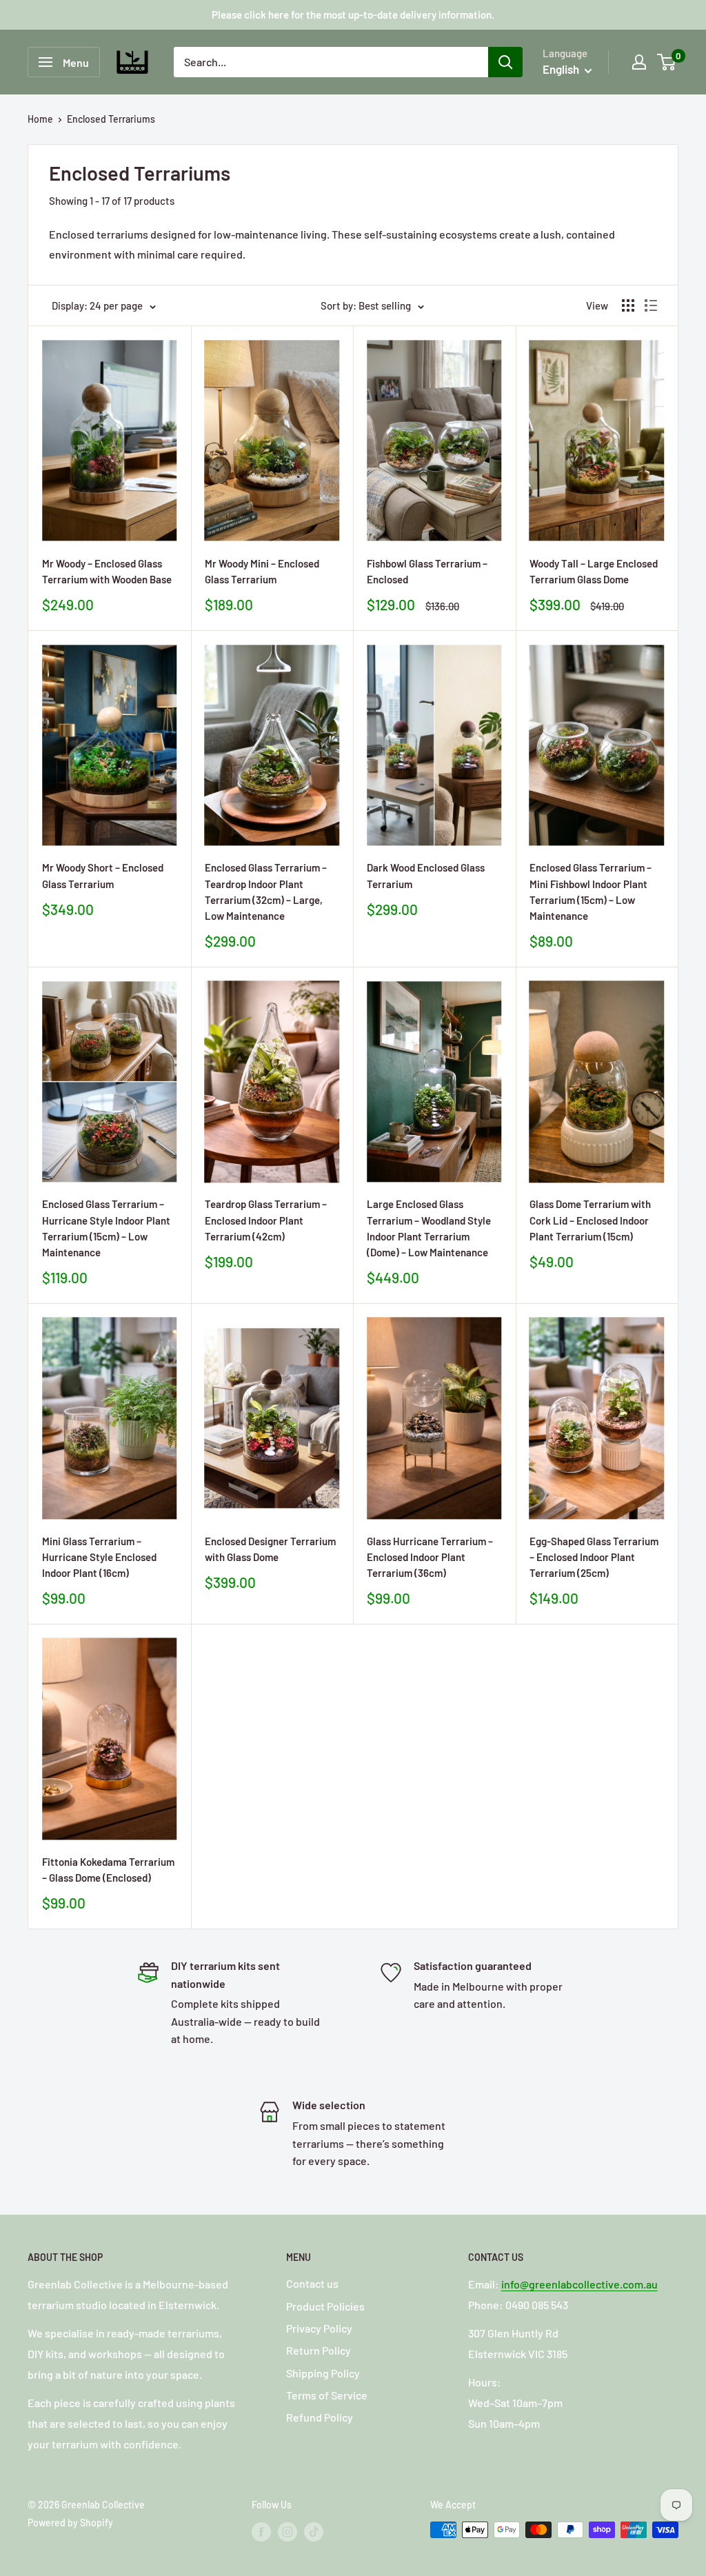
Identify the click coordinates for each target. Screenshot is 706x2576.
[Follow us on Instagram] (288, 2531)
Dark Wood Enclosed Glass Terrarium (426, 875)
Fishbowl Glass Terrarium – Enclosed (427, 571)
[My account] (639, 62)
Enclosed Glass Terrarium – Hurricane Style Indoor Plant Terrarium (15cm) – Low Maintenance (106, 1228)
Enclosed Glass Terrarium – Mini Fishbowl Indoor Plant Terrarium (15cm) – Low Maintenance (591, 892)
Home (40, 119)
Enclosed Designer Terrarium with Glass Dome (270, 1549)
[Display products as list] (651, 305)
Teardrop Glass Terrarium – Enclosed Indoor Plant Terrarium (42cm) (266, 1220)
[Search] (505, 62)
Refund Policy (320, 2417)
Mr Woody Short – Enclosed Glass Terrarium (103, 875)
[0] (667, 62)
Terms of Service (327, 2395)
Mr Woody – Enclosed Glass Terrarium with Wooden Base (107, 571)
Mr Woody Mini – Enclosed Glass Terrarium (262, 571)
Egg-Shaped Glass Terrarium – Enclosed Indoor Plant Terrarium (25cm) (594, 1557)
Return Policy (319, 2350)
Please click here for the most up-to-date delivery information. (353, 14)
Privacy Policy (319, 2328)
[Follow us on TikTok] (314, 2531)
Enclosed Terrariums (111, 119)
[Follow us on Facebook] (261, 2531)
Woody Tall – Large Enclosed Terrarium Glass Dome (594, 571)
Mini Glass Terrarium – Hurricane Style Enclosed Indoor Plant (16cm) (99, 1557)
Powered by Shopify (70, 2523)
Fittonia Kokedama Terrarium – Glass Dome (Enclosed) (108, 1870)
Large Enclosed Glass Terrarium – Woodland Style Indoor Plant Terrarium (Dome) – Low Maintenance (429, 1228)
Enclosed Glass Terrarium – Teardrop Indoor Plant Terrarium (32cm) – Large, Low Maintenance (266, 892)
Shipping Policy (323, 2373)
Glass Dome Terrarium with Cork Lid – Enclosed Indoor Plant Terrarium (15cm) (590, 1220)
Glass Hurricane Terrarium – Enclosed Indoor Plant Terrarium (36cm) (430, 1557)
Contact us (312, 2283)
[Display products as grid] (628, 305)
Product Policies (325, 2306)
